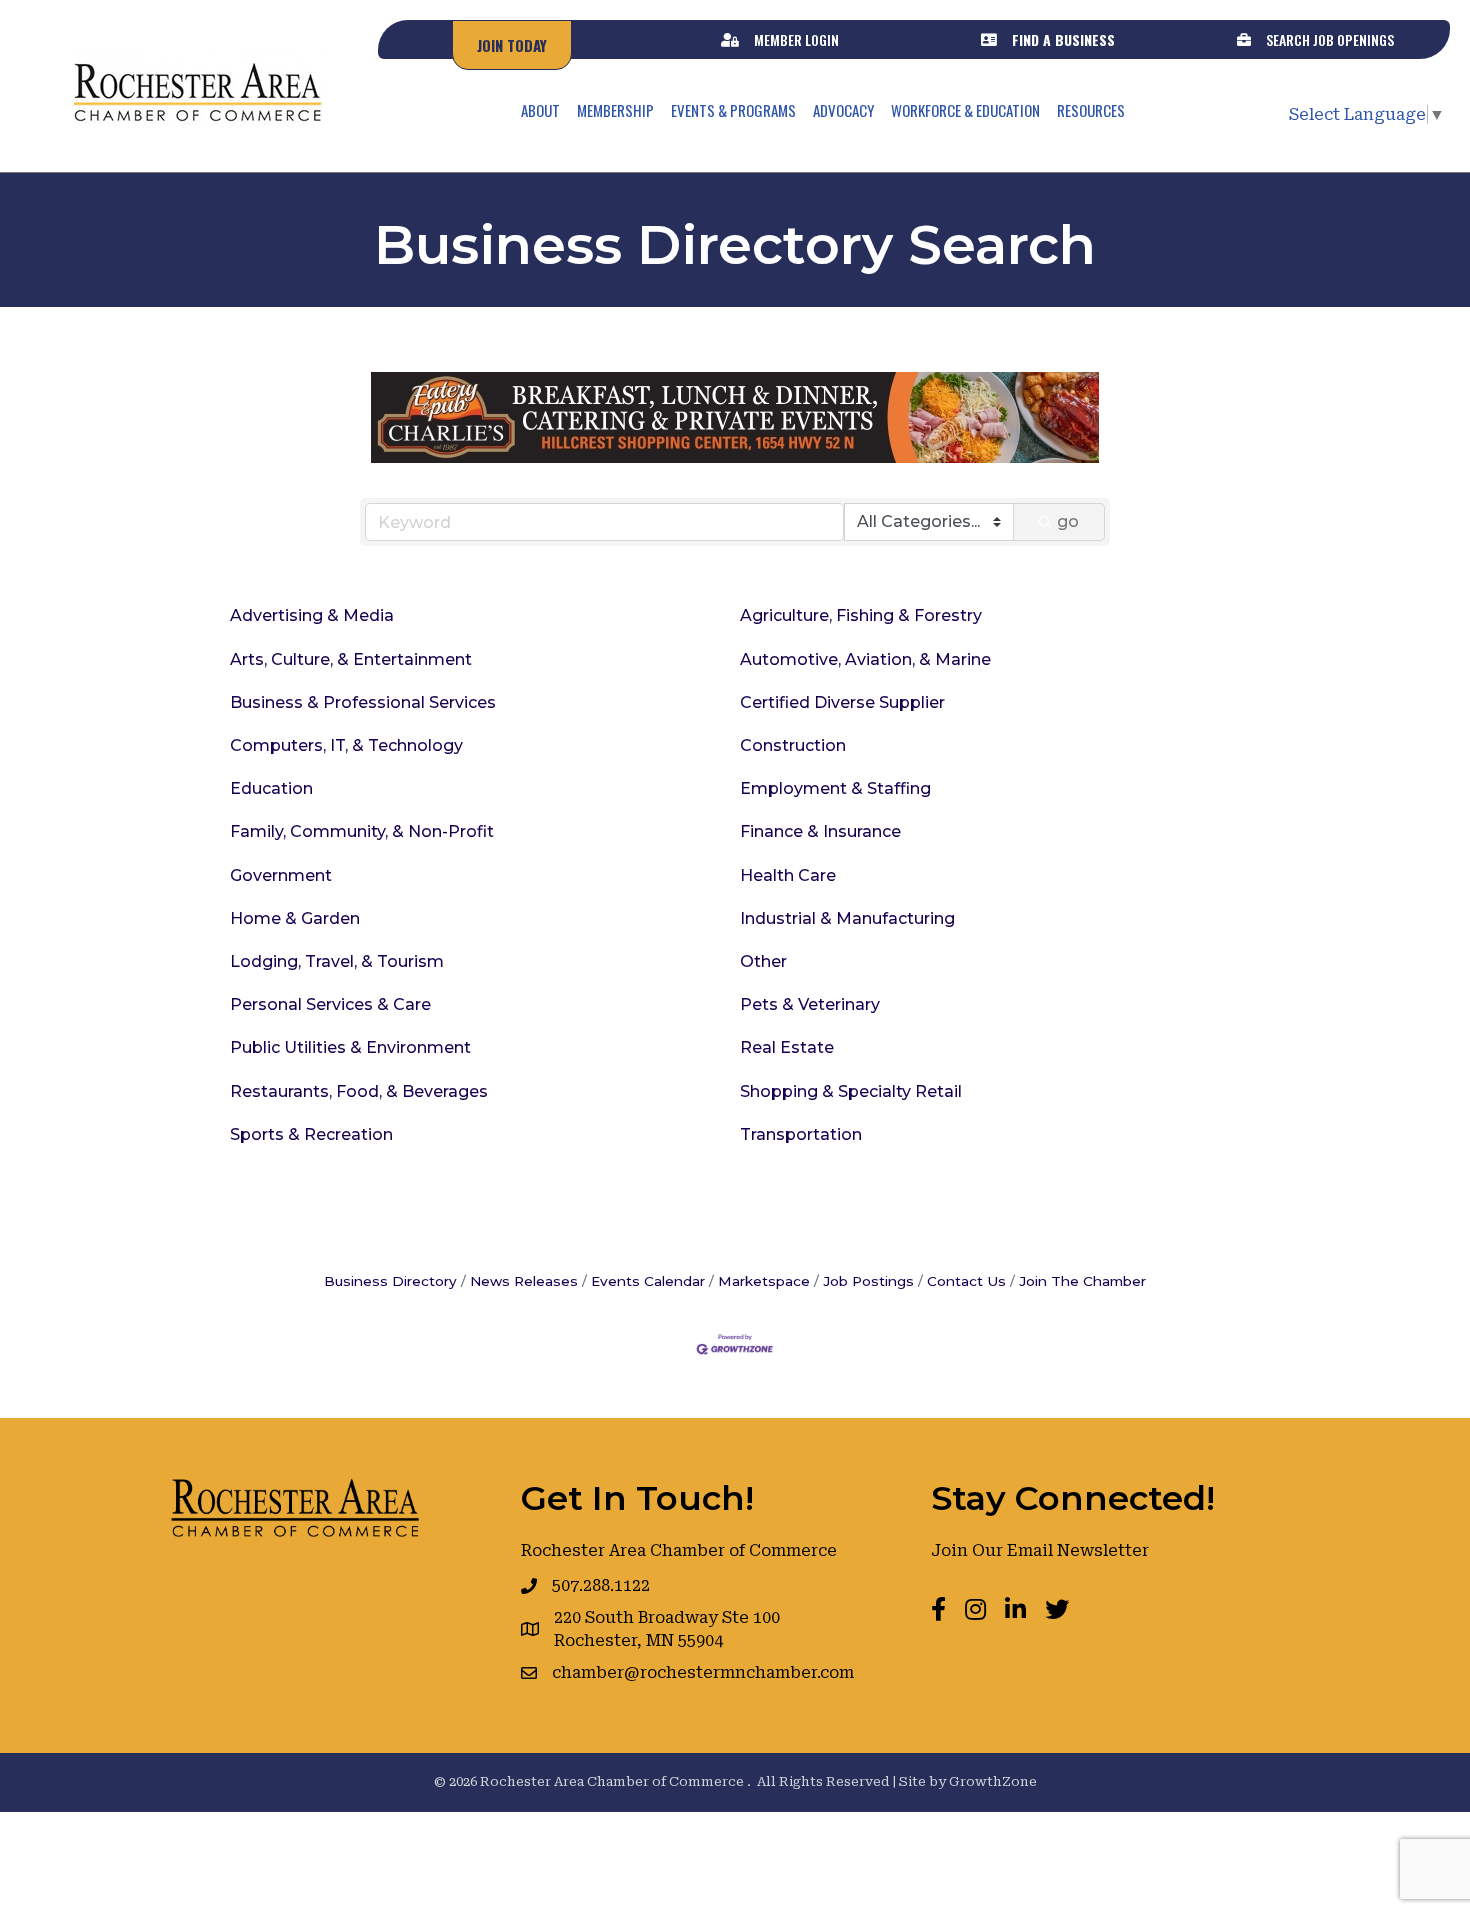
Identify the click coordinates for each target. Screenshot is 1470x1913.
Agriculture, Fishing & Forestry (861, 615)
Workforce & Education (965, 110)
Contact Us (966, 1281)
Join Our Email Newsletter (1040, 1550)
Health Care (788, 875)
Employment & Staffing (835, 788)
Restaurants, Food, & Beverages (359, 1091)
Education (271, 788)
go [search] (1068, 521)
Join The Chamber (1082, 1281)
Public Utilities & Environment (350, 1047)
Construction (793, 745)
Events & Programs (733, 110)
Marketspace (764, 1281)
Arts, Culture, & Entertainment (351, 659)
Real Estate (787, 1047)
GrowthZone (993, 1781)
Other (763, 961)
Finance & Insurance (820, 831)
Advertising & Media (312, 615)
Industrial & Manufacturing (847, 918)
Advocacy (843, 110)
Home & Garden (295, 918)
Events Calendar (648, 1281)
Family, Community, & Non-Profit (362, 831)
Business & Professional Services (363, 702)
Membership (615, 110)
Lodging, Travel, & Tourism (337, 961)
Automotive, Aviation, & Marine (865, 659)
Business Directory (390, 1281)
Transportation (801, 1134)
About (540, 110)
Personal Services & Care (330, 1004)
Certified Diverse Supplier (842, 702)
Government (281, 875)
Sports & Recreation (311, 1134)
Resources (1091, 110)
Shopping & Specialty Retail (851, 1091)
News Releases (524, 1281)
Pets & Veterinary (810, 1004)
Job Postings (868, 1281)
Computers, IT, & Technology (346, 745)
